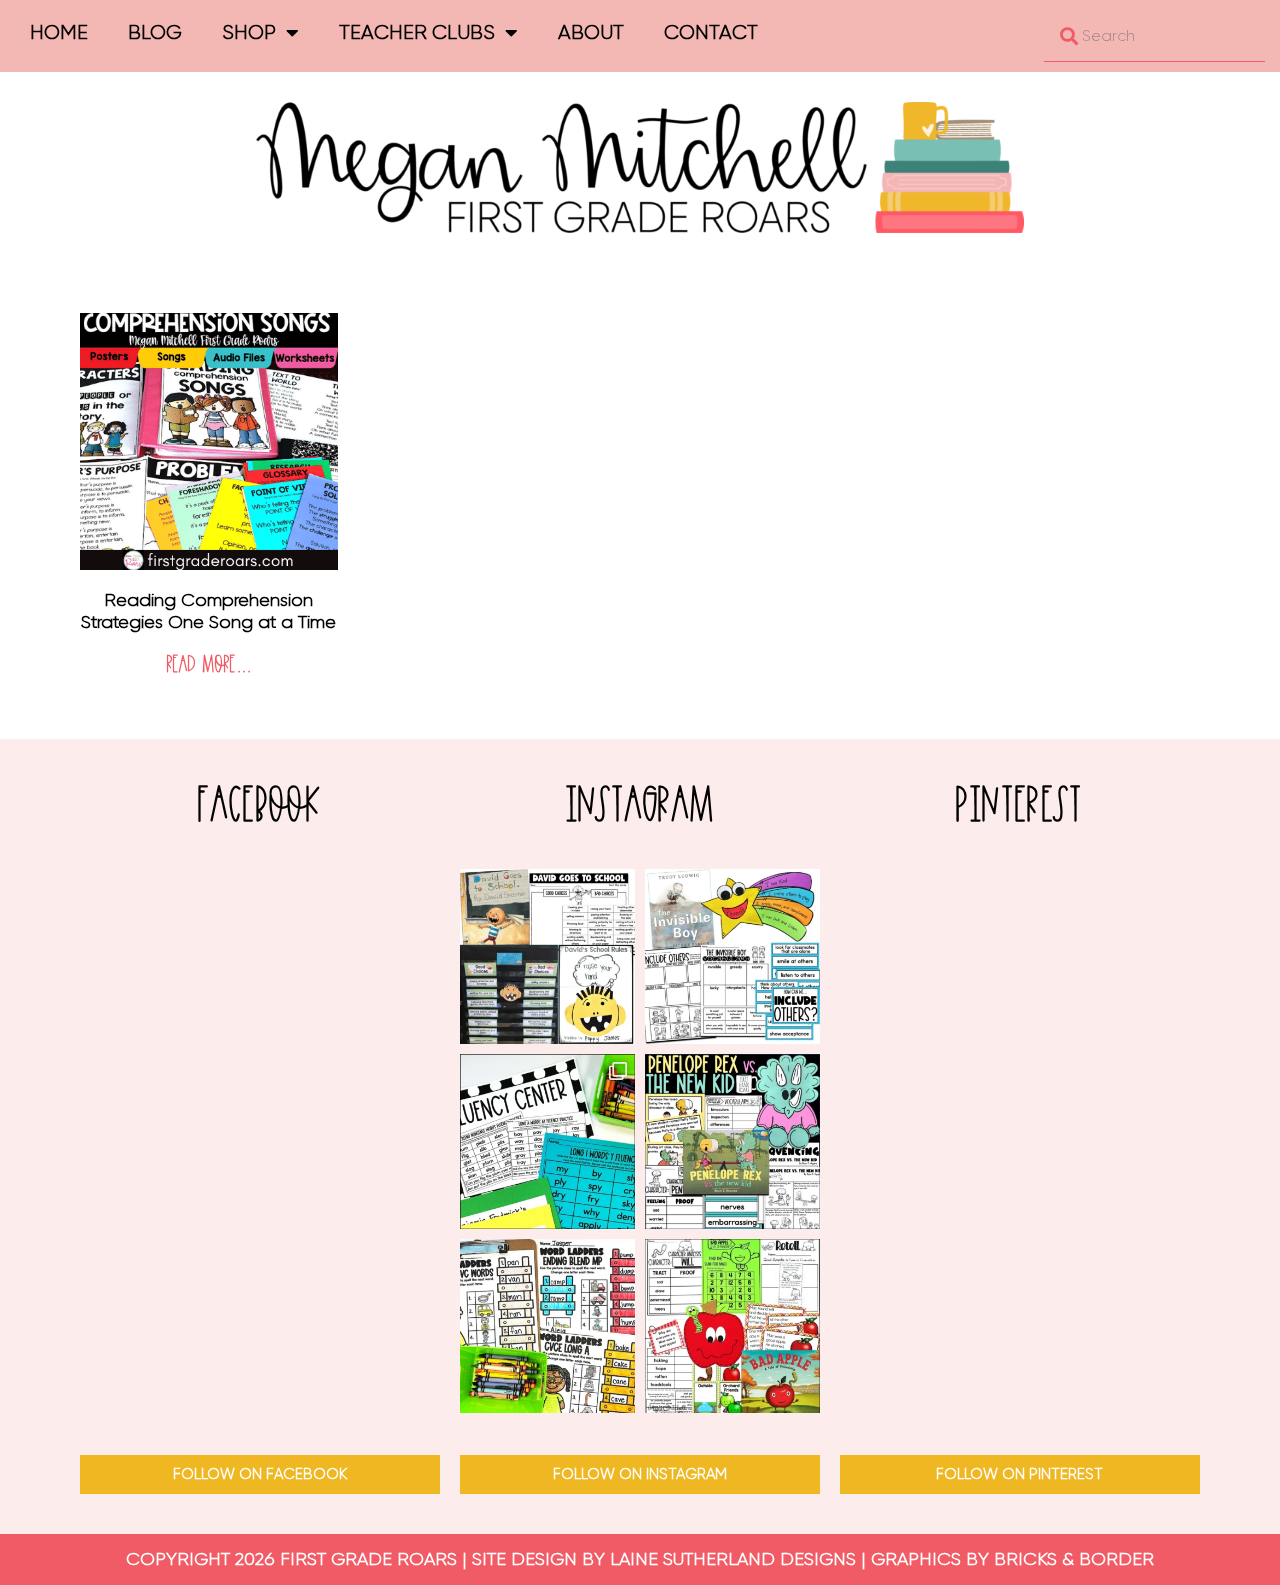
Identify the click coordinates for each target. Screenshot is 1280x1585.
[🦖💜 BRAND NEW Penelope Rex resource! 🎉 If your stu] (732, 1141)
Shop (249, 32)
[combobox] (1154, 36)
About (591, 32)
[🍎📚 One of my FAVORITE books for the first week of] (547, 956)
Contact (711, 32)
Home (59, 32)
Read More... (209, 665)
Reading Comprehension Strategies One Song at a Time (208, 611)
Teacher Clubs (417, 32)
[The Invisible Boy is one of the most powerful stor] (732, 956)
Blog (155, 32)
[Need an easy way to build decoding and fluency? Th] (547, 1141)
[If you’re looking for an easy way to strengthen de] (547, 1326)
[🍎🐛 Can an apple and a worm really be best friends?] (732, 1326)
